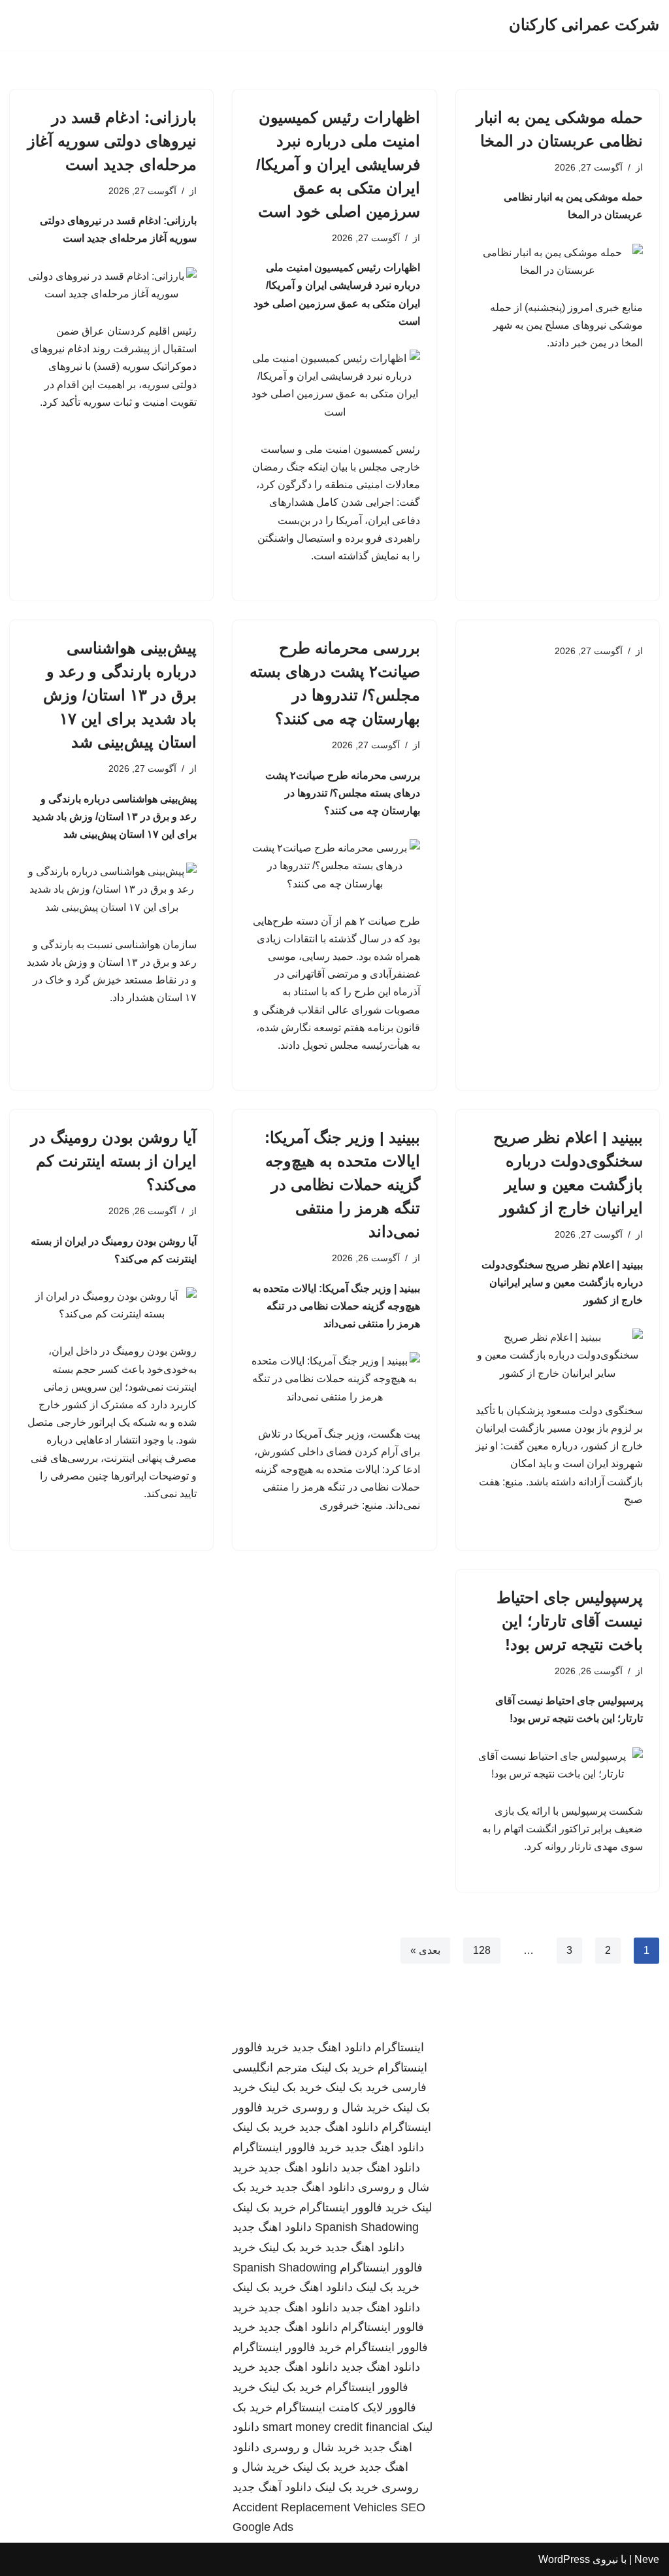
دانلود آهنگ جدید (272, 2487)
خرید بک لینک (343, 2068)
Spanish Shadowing (367, 2227)
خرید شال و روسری (341, 2107)
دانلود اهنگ (326, 2287)
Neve (647, 2559)
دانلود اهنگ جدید (332, 2047)
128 (482, 1950)
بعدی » (425, 1950)
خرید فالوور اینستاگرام (287, 2147)
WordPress (564, 2559)
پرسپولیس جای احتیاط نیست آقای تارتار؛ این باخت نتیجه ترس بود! (570, 1621)
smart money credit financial (336, 2427)
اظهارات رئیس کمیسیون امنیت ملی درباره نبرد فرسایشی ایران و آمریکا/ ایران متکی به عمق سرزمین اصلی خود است (338, 164)
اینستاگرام (399, 2047)
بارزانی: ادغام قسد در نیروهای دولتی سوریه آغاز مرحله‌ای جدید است (112, 141)
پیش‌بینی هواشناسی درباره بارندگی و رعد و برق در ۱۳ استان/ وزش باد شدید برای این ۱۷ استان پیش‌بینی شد (120, 695)
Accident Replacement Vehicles (315, 2507)
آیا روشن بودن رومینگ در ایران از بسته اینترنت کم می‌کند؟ (114, 1161)
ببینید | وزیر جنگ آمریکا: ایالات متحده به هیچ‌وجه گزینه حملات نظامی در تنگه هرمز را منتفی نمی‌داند (342, 1184)
